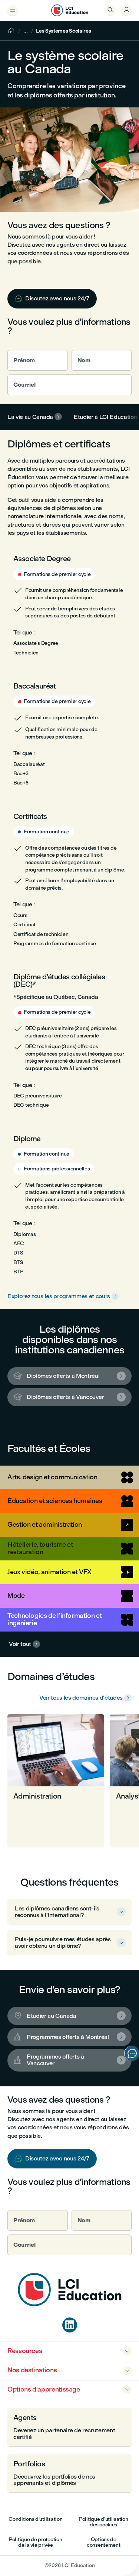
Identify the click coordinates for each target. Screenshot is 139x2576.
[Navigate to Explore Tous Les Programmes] (69, 605)
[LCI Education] (70, 10)
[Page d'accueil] (70, 2304)
